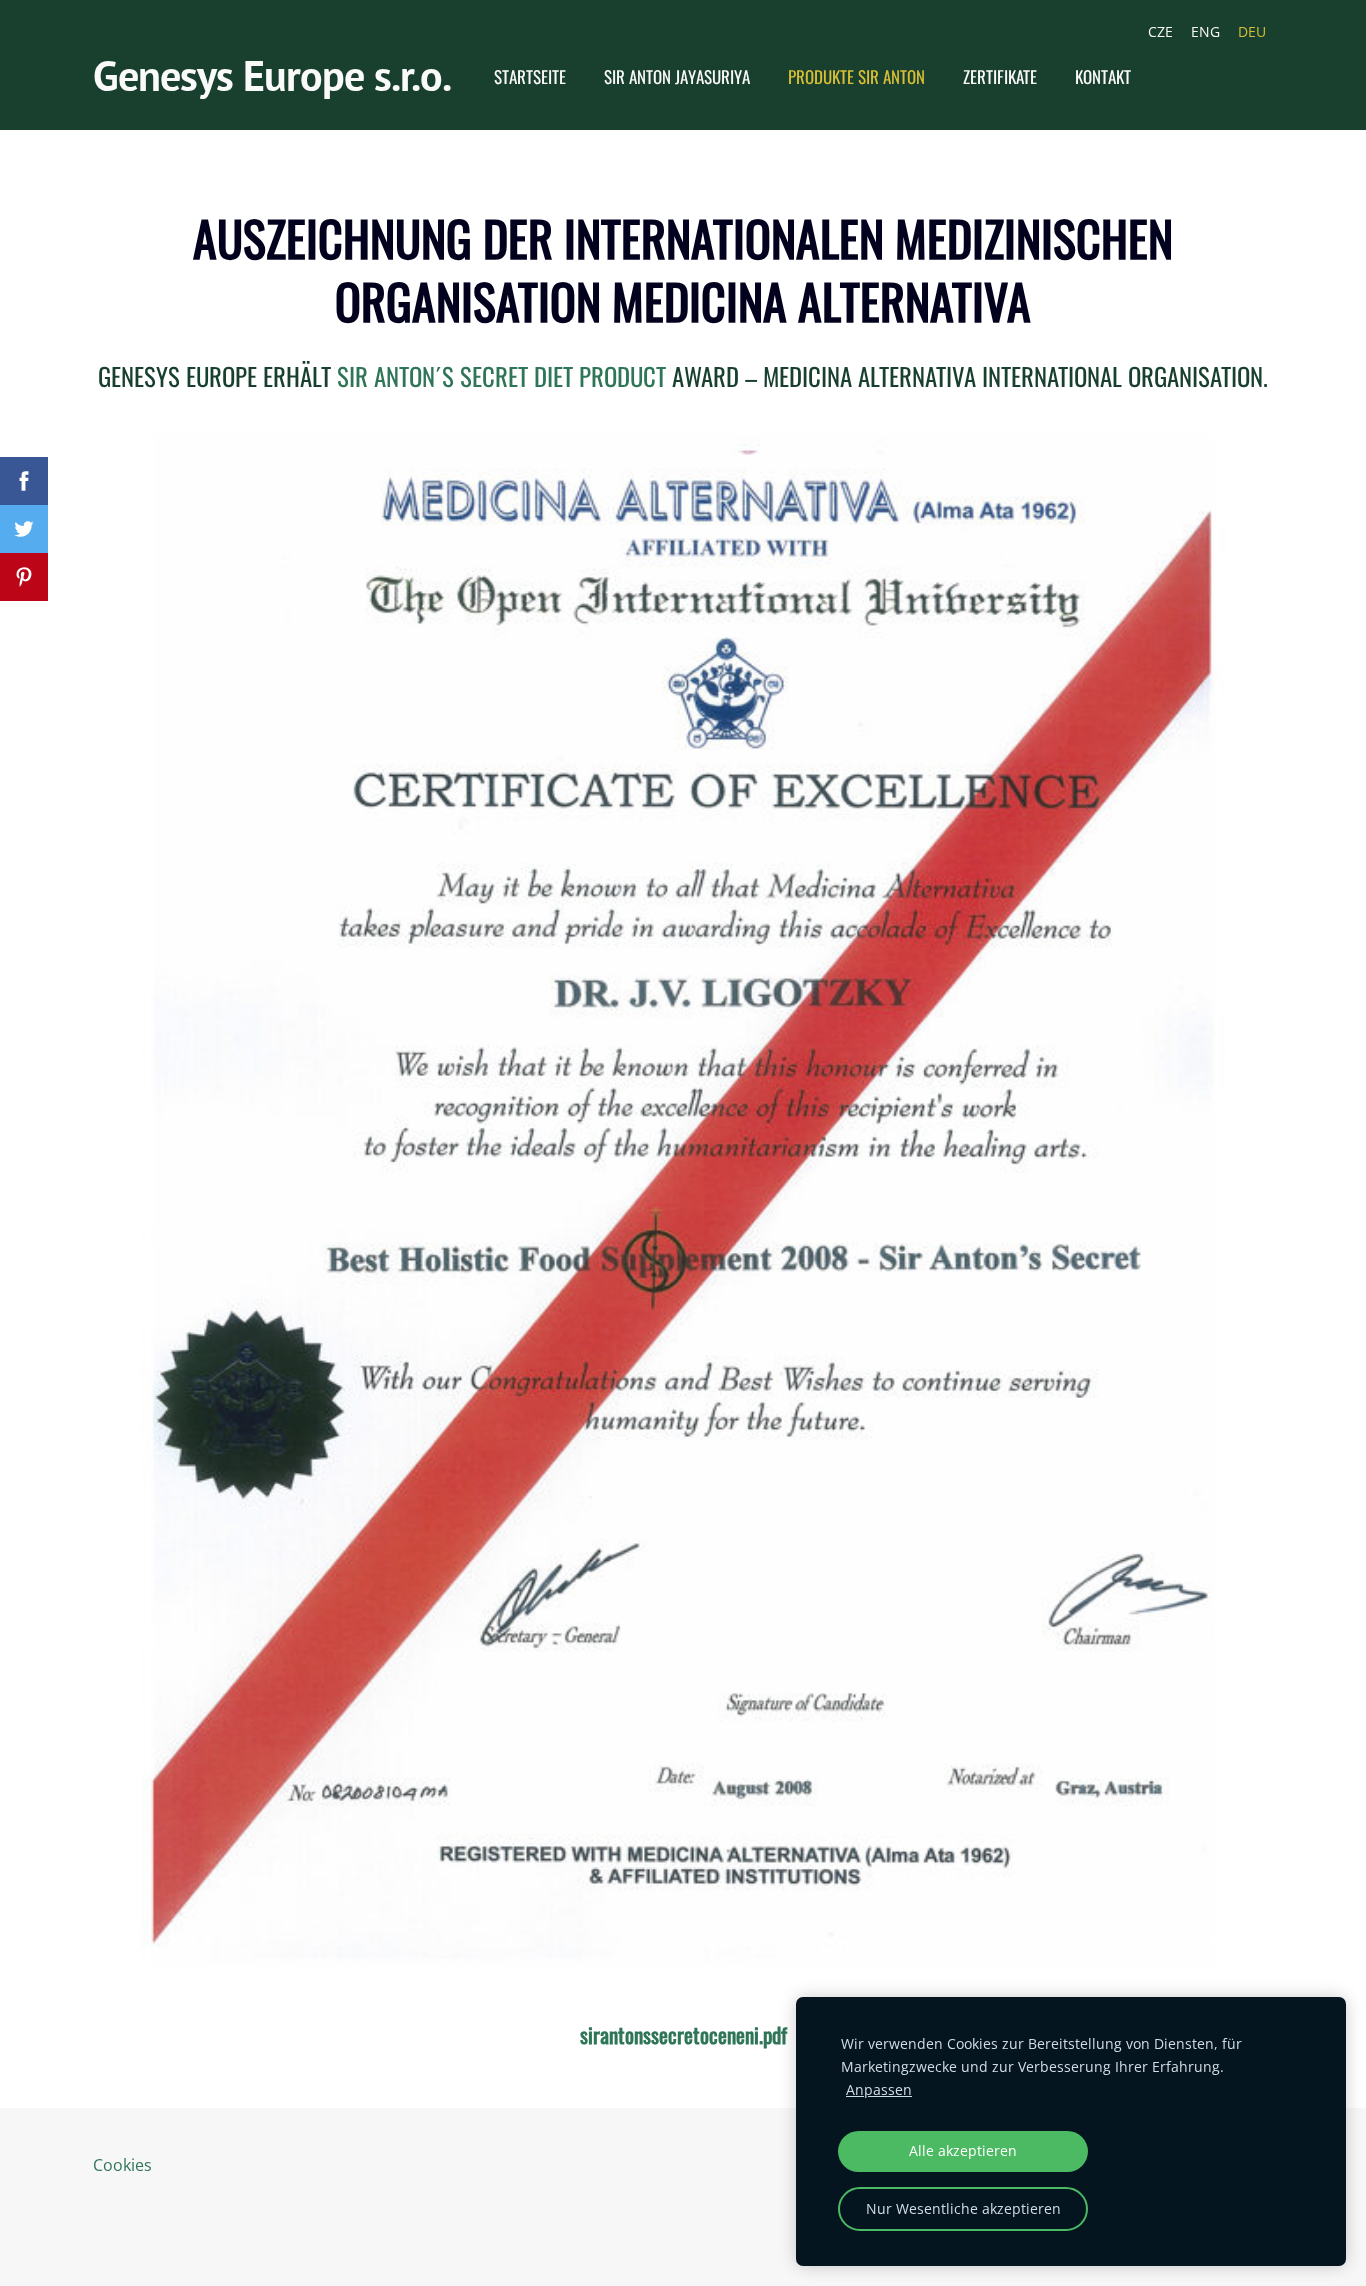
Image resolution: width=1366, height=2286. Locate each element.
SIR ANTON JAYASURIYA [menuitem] (677, 76)
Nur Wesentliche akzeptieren (963, 2208)
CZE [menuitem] (1160, 31)
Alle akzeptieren (963, 2150)
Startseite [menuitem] (530, 76)
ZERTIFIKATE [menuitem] (1000, 76)
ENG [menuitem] (1205, 31)
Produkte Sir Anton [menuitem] (856, 76)
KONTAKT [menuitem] (1103, 76)
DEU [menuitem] (1252, 31)
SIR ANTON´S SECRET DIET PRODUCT (501, 375)
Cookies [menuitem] (122, 2165)
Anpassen (879, 2089)
